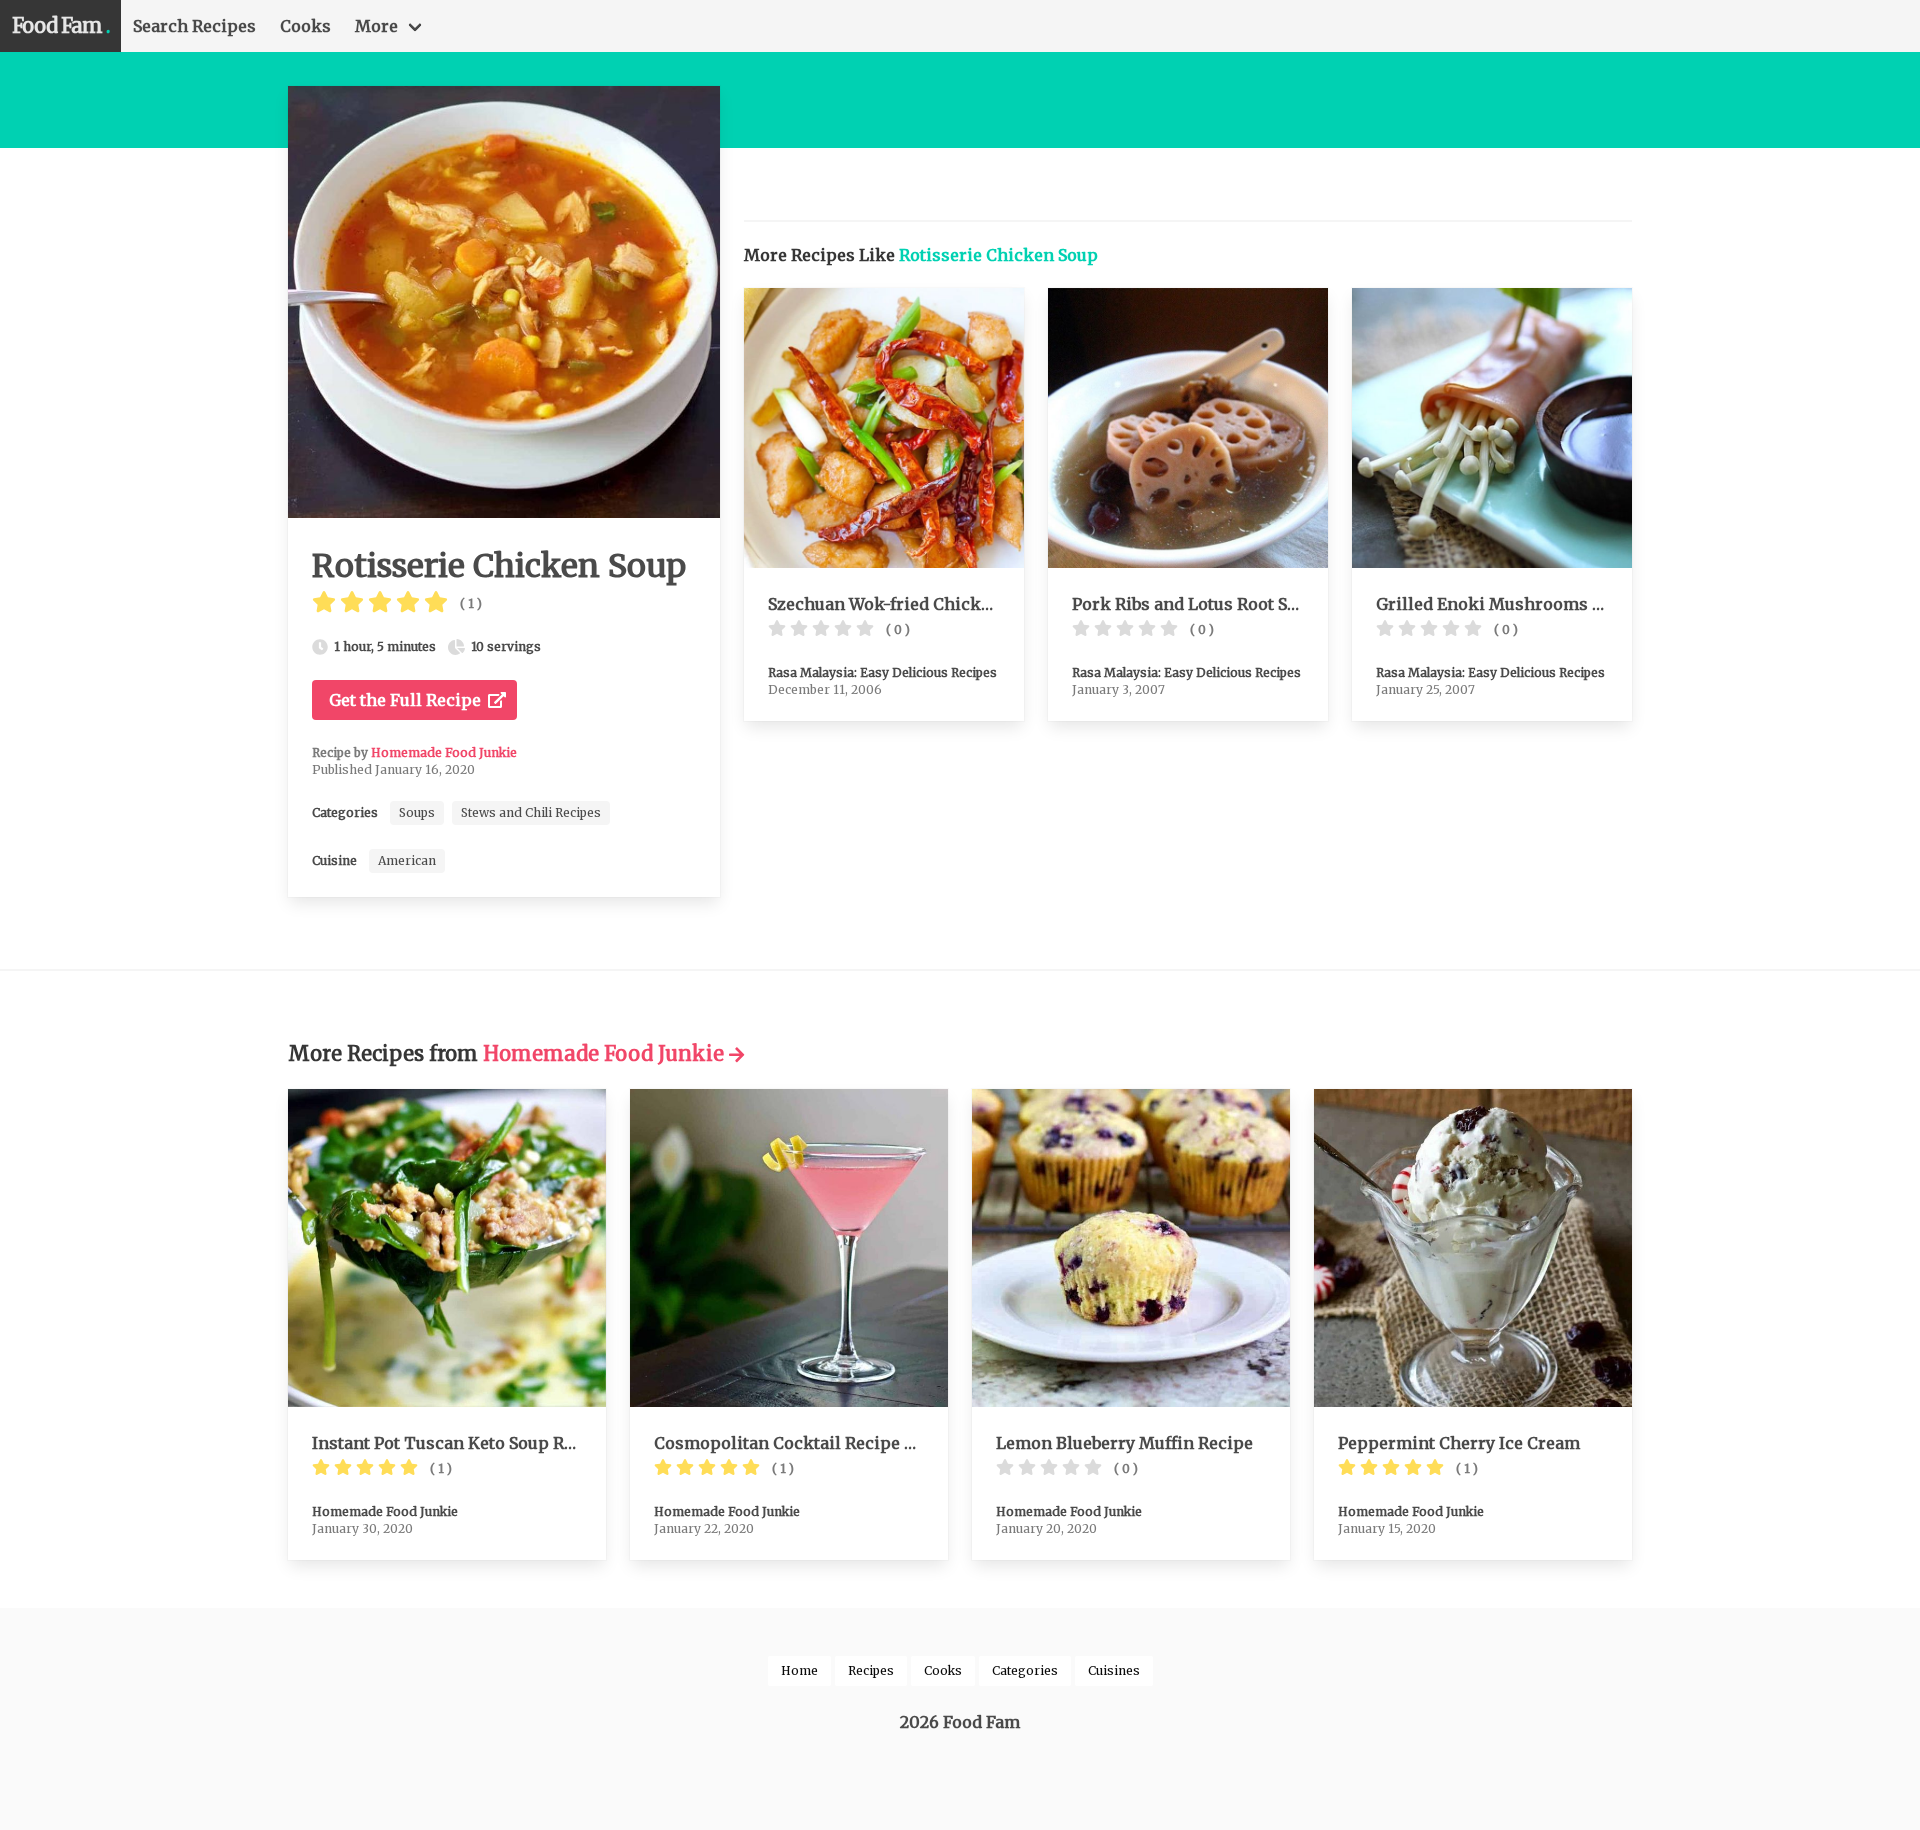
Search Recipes (194, 26)
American (407, 860)
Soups (417, 812)
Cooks (305, 26)
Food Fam (60, 25)
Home (799, 1670)
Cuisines (1114, 1670)
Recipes (871, 1670)
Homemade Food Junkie (444, 752)
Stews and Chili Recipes (531, 812)
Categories (1025, 1670)
